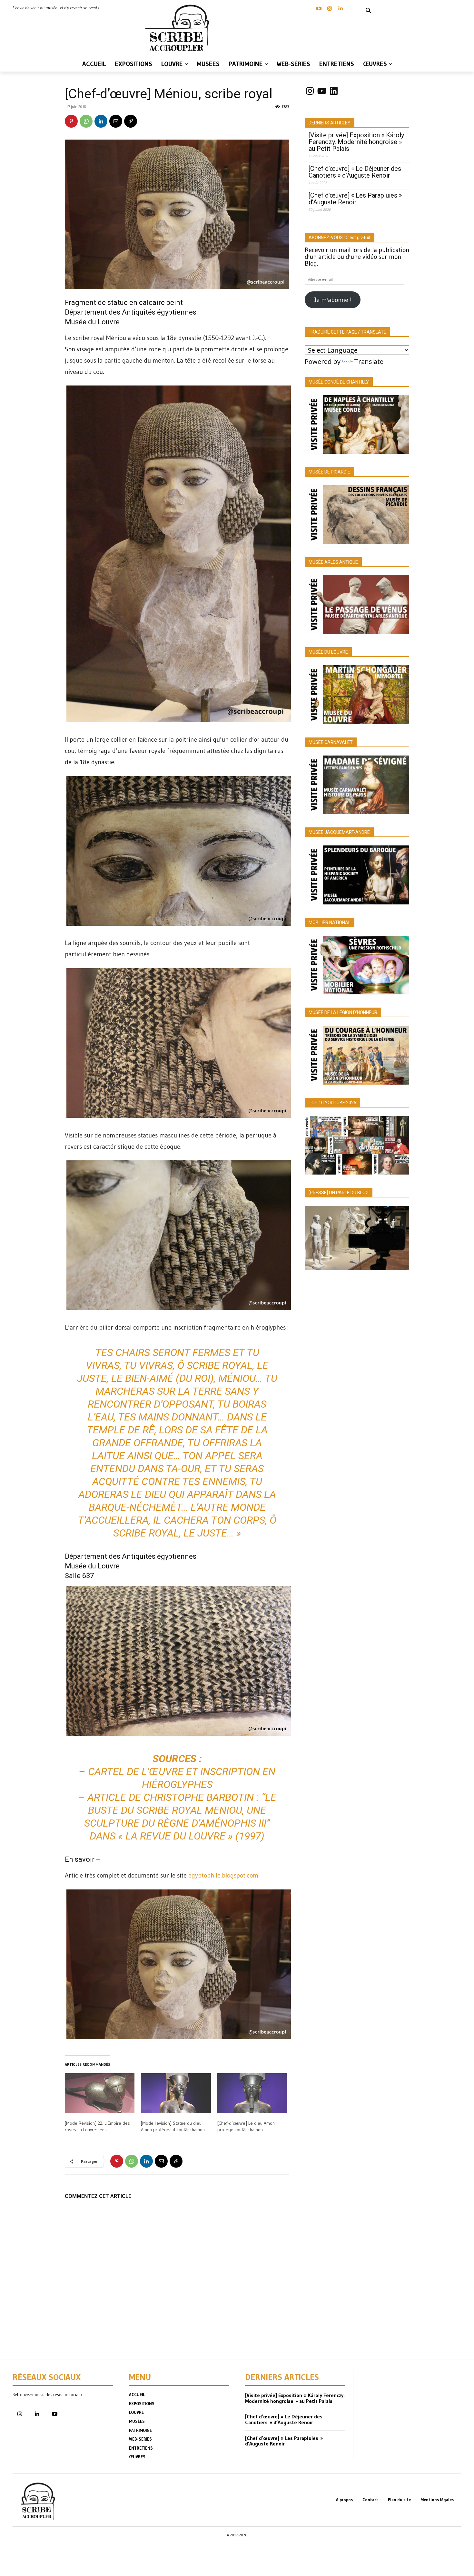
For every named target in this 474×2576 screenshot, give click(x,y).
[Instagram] (330, 9)
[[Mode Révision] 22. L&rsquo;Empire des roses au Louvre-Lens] (100, 2093)
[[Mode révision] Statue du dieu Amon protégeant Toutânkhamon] (176, 2093)
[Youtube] (54, 2414)
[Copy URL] (131, 121)
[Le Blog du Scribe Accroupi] (179, 28)
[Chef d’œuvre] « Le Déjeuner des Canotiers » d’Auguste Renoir (355, 172)
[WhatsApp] (86, 121)
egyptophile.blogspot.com (223, 1875)
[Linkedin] (340, 9)
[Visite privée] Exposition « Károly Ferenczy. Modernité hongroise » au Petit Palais (356, 142)
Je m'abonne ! (333, 300)
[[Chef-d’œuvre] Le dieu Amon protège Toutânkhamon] (252, 2093)
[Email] (116, 121)
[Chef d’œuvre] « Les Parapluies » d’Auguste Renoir (355, 199)
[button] (369, 11)
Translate (369, 361)
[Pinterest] (71, 121)
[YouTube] (319, 9)
